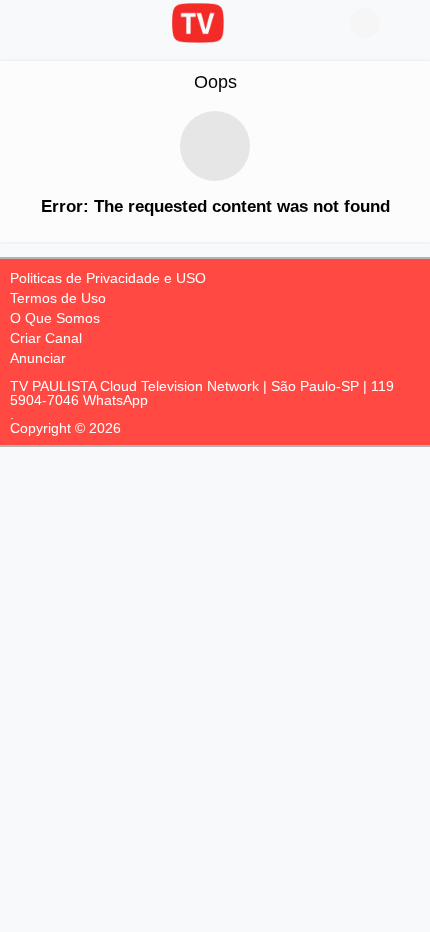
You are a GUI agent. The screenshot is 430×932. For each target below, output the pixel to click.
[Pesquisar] (405, 23)
